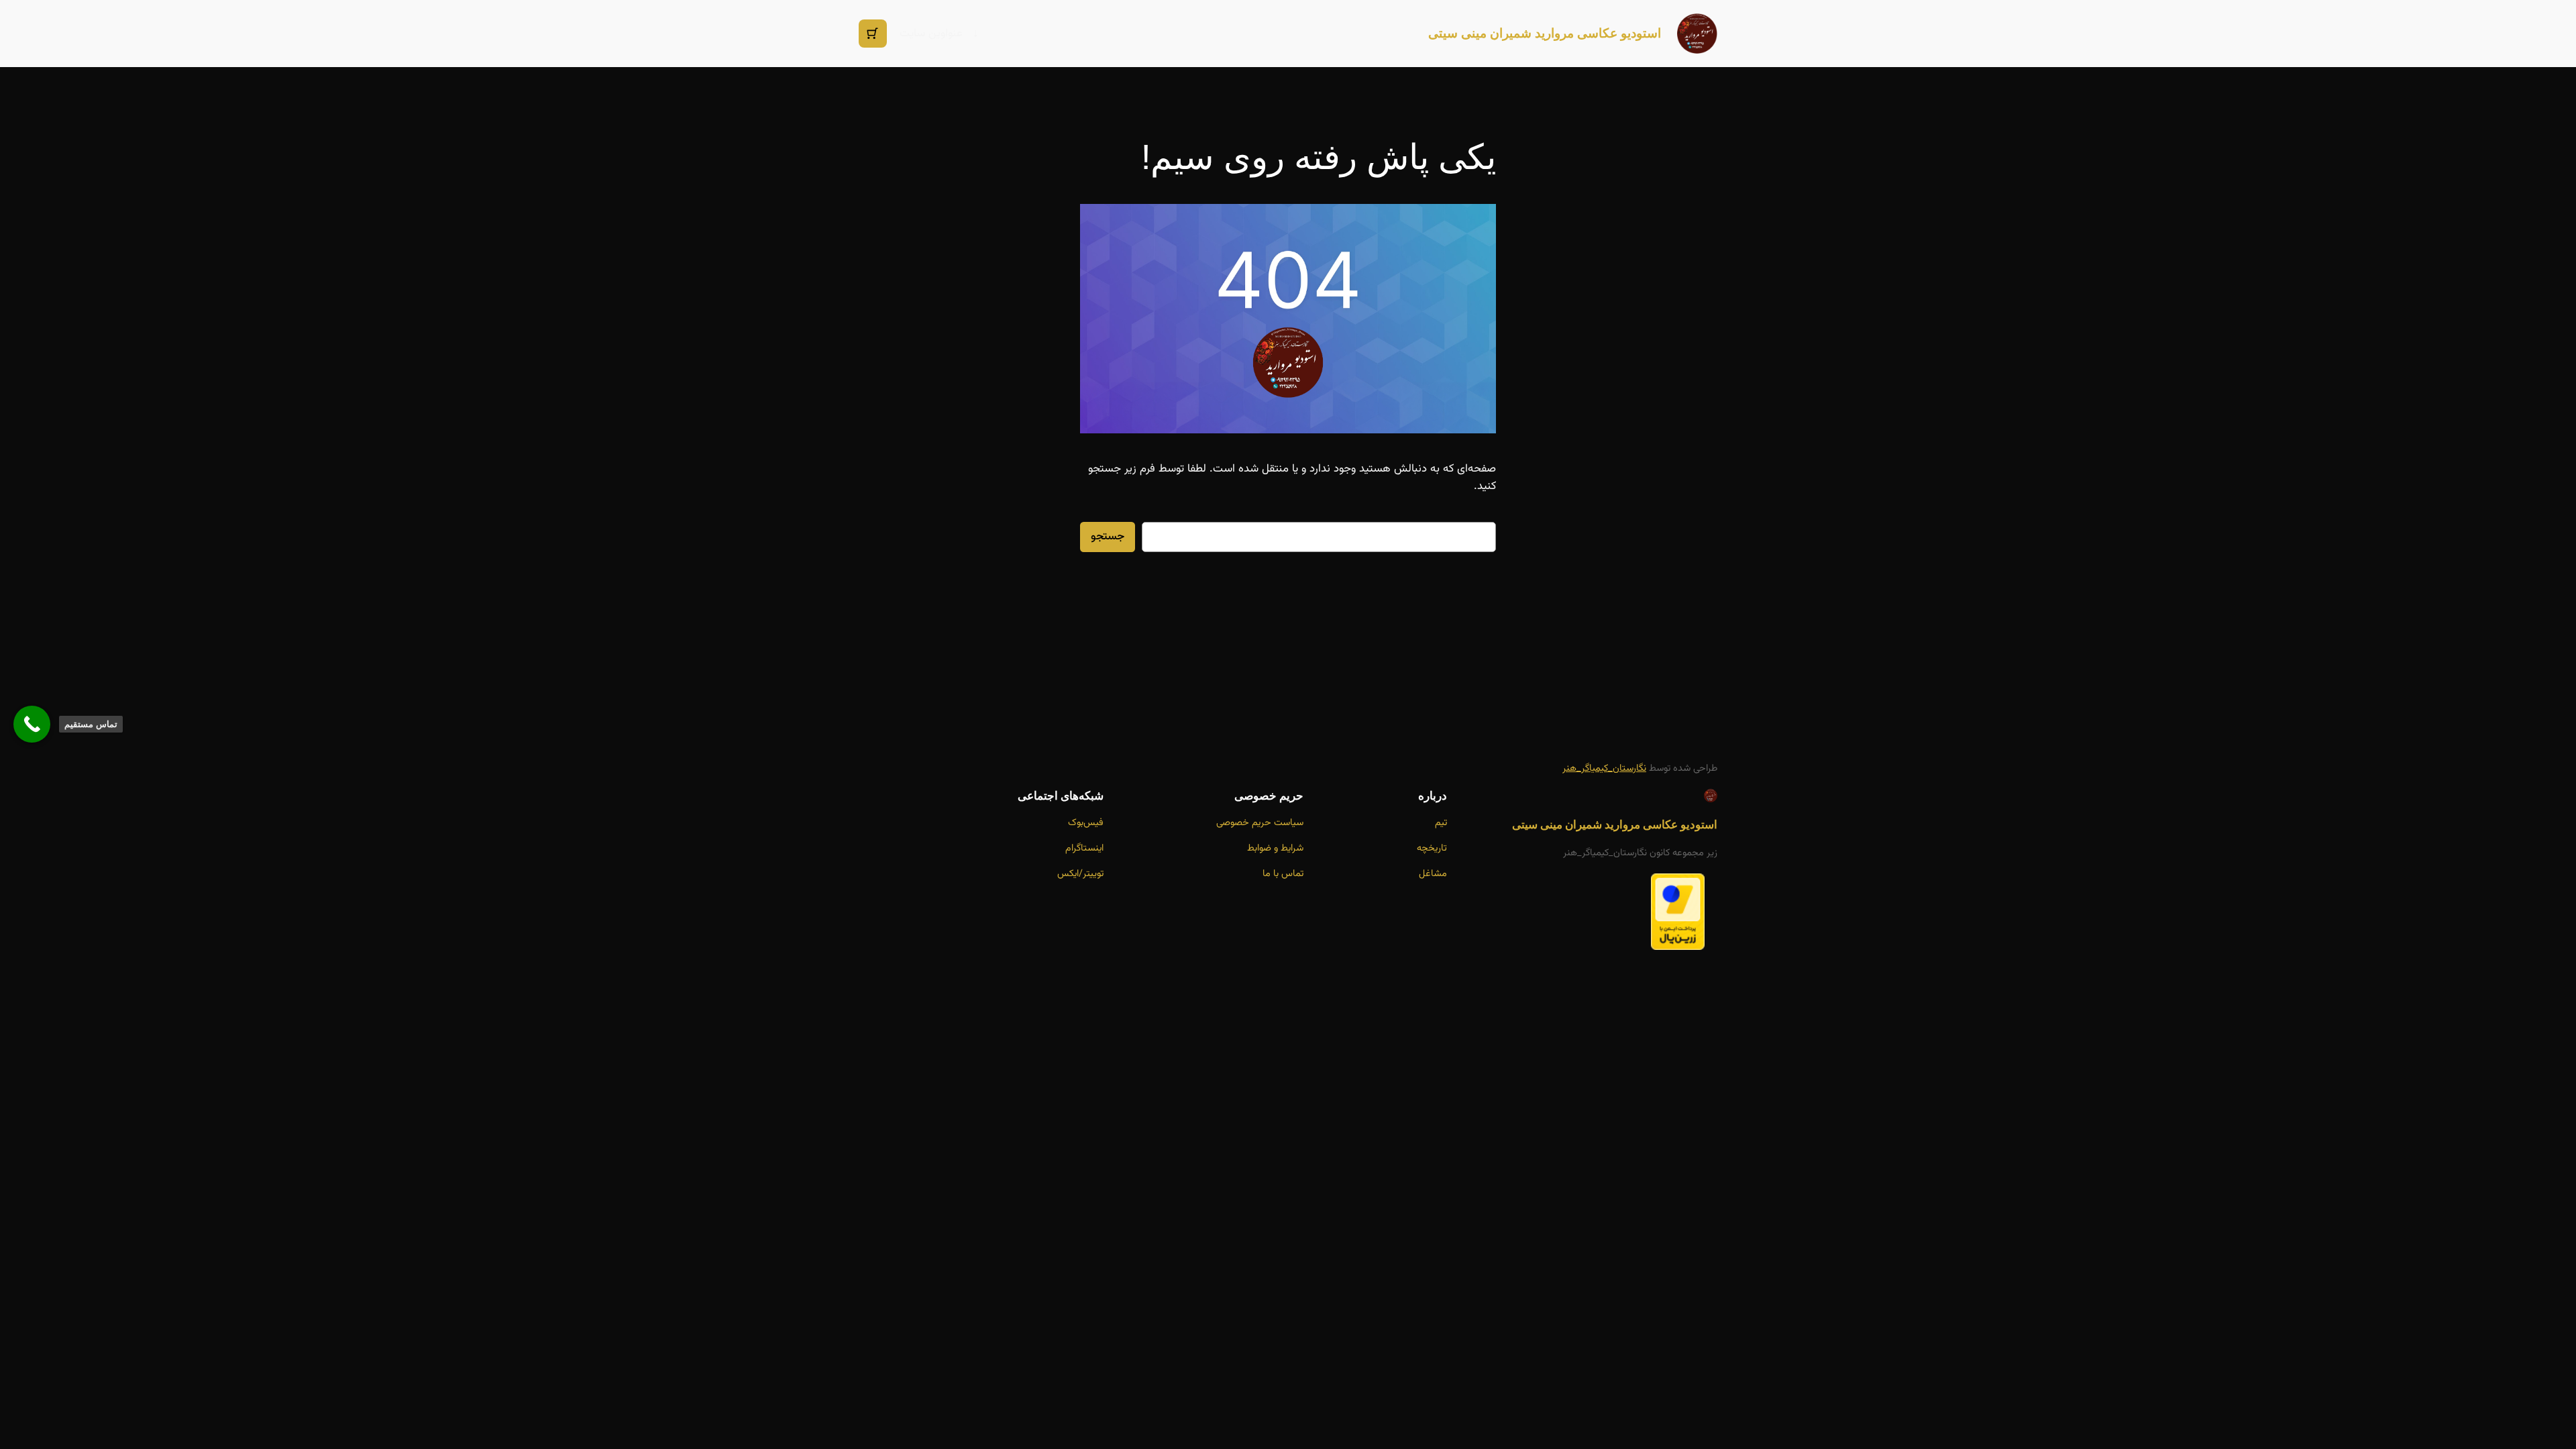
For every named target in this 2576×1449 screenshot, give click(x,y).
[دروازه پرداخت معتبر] (1678, 947)
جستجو (1108, 537)
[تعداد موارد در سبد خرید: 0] (873, 34)
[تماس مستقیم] (32, 724)
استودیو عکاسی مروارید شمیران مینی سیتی (1545, 33)
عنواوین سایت (931, 34)
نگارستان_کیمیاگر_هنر (1604, 768)
